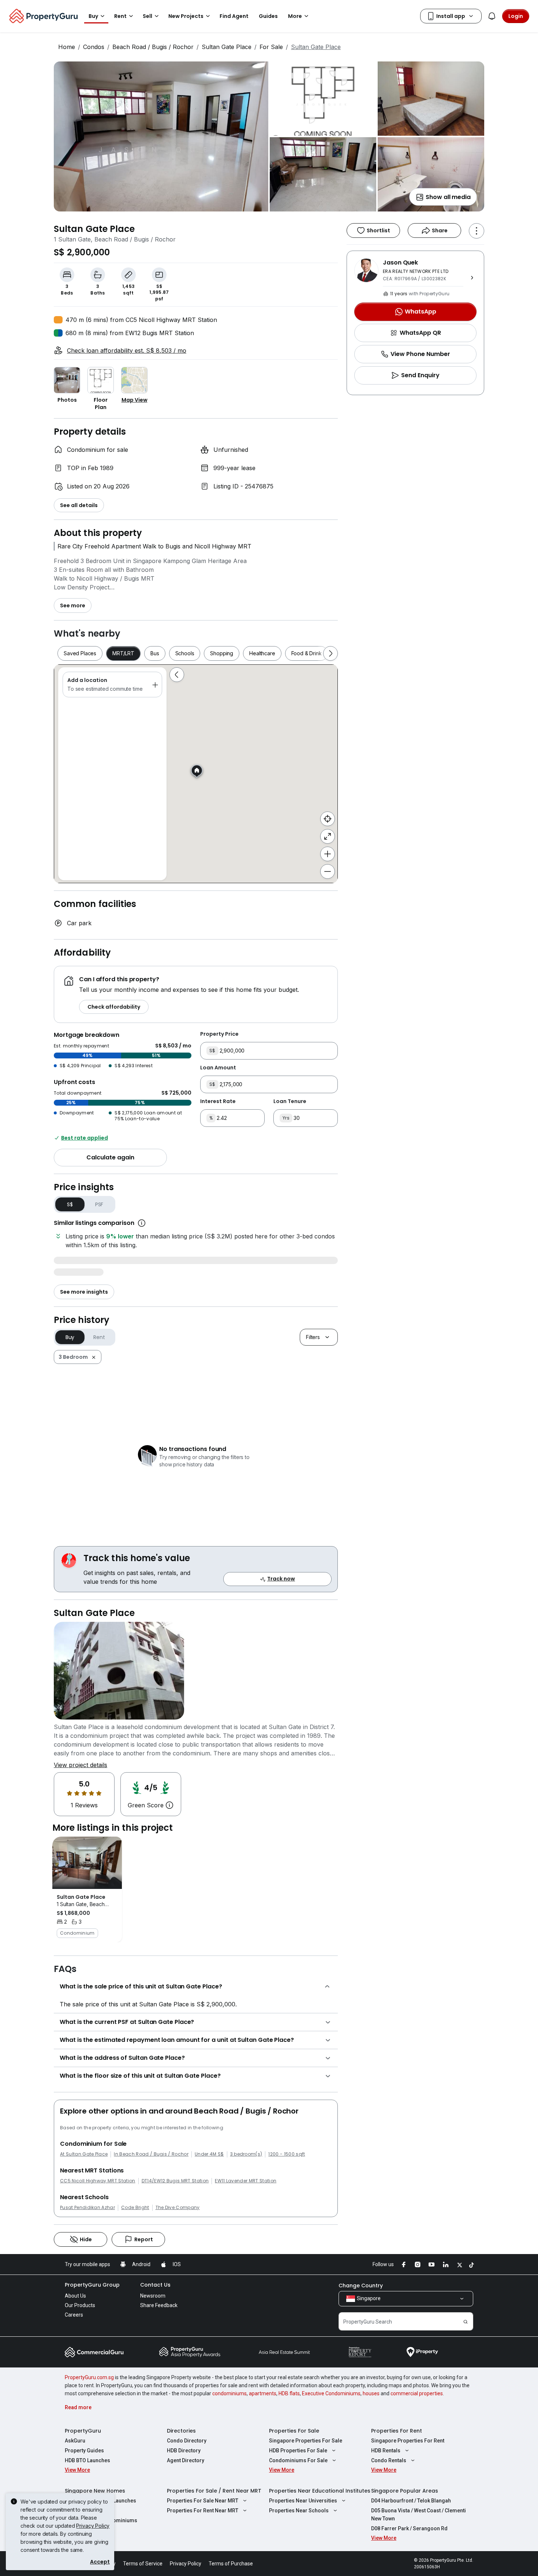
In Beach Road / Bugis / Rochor (151, 2154)
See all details (79, 505)
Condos (94, 47)
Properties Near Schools (299, 2511)
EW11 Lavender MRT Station (246, 2181)
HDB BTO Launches (87, 2460)
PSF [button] (99, 1204)
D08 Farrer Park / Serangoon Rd (409, 2528)
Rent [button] (120, 16)
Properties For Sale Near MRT (203, 2501)
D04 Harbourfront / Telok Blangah (411, 2501)
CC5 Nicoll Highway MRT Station (98, 2181)
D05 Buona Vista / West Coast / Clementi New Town (419, 2515)
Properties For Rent (397, 2431)
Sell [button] (147, 16)
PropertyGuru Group (92, 2285)
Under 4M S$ (209, 2154)
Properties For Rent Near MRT (203, 2511)
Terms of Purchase (231, 2564)
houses (371, 2393)
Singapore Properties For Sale (306, 2441)
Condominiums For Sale (298, 2460)
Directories (181, 2431)
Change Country (361, 2286)
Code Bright (135, 2208)
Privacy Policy (93, 2526)
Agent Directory (186, 2460)
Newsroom (153, 2296)
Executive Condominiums (331, 2393)
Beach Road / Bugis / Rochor (153, 47)
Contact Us (155, 2285)
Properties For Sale (294, 2431)
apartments (263, 2393)
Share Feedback (159, 2305)
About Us (75, 2296)
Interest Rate (218, 1101)
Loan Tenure (290, 1101)
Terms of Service (143, 2564)
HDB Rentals (386, 2451)
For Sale (271, 47)
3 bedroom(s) (246, 2154)
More (295, 16)
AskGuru (75, 2441)
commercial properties (417, 2393)
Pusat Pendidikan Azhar (87, 2208)
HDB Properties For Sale (298, 2451)
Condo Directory (187, 2441)
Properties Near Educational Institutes (320, 2491)
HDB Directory (184, 2451)
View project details (81, 1765)
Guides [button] (268, 16)
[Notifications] (492, 16)
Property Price (219, 1034)
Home (67, 47)
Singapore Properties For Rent (408, 2441)
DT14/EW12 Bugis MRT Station (175, 2181)
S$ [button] (70, 1204)
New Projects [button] (186, 16)
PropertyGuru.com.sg (89, 2377)
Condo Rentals (389, 2460)
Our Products (80, 2305)
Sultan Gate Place (227, 47)
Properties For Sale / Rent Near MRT (214, 2491)
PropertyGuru (83, 2431)
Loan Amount (218, 1068)
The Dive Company (178, 2208)
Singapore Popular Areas (405, 2491)
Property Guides (84, 2451)
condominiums (229, 2393)
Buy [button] (93, 16)
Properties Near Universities (303, 2501)
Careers (74, 2315)
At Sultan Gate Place (84, 2154)
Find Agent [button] (234, 16)
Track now (281, 1579)
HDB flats (289, 2393)
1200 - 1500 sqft (287, 2154)
